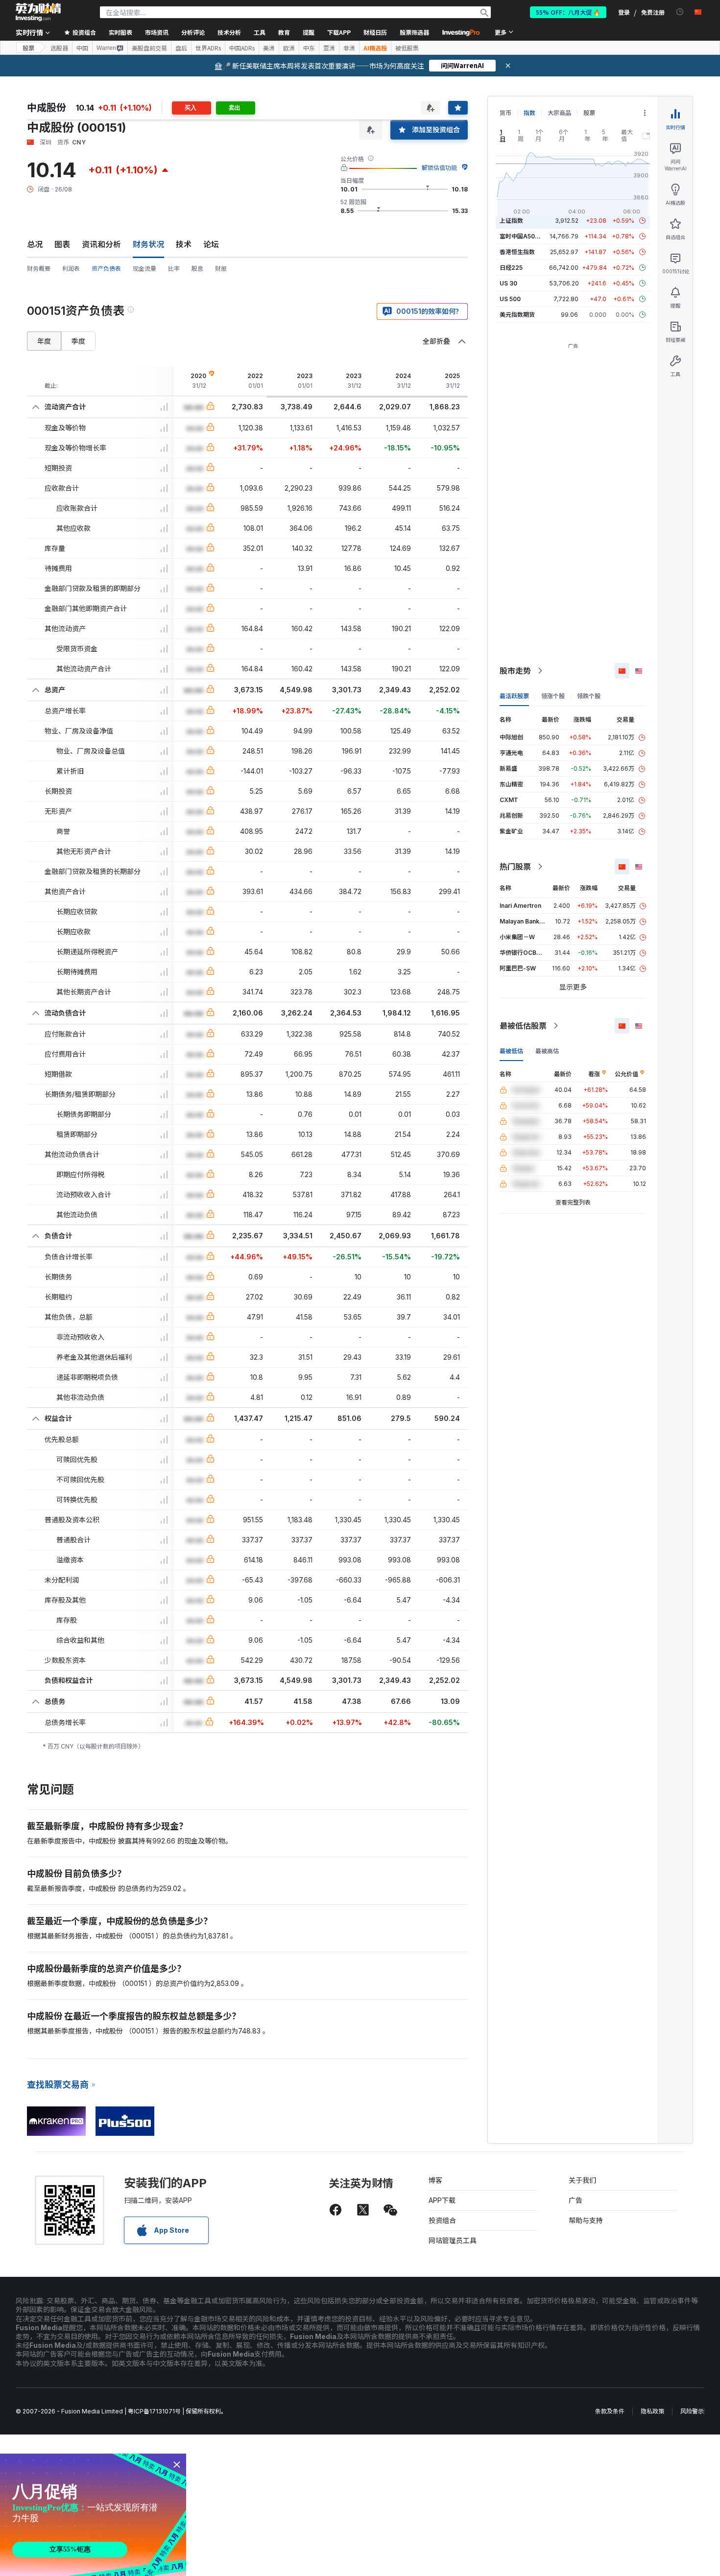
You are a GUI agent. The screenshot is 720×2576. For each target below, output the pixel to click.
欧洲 (289, 48)
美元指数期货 (517, 315)
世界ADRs (208, 48)
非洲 (349, 48)
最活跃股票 (514, 696)
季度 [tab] (78, 341)
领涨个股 (553, 696)
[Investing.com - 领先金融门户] (38, 12)
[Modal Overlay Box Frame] (93, 2515)
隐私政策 (652, 2411)
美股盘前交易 (149, 48)
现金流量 (144, 269)
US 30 (508, 283)
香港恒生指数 (517, 252)
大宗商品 (559, 113)
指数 (529, 113)
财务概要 (39, 269)
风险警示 (692, 2411)
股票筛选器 (414, 32)
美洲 (269, 48)
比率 (174, 269)
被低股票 (407, 48)
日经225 (511, 268)
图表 (62, 244)
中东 (309, 48)
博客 (435, 2180)
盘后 (181, 48)
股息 (197, 269)
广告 (576, 2200)
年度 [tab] (44, 341)
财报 (221, 269)
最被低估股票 (523, 1026)
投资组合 (442, 2220)
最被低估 (511, 1051)
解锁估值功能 (439, 168)
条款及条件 (610, 2411)
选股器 (59, 48)
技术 (184, 244)
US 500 (510, 299)
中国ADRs (242, 48)
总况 (35, 244)
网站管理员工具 (453, 2240)
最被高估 (547, 1051)
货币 (505, 113)
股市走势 (515, 671)
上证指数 (511, 221)
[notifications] (680, 12)
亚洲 (329, 48)
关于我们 (582, 2180)
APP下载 (442, 2200)
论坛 (211, 244)
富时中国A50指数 (523, 236)
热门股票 (515, 867)
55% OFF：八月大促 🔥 (568, 12)
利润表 (71, 269)
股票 (28, 48)
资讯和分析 (101, 244)
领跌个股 (589, 696)
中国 (82, 48)
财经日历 (375, 32)
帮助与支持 (586, 2220)
